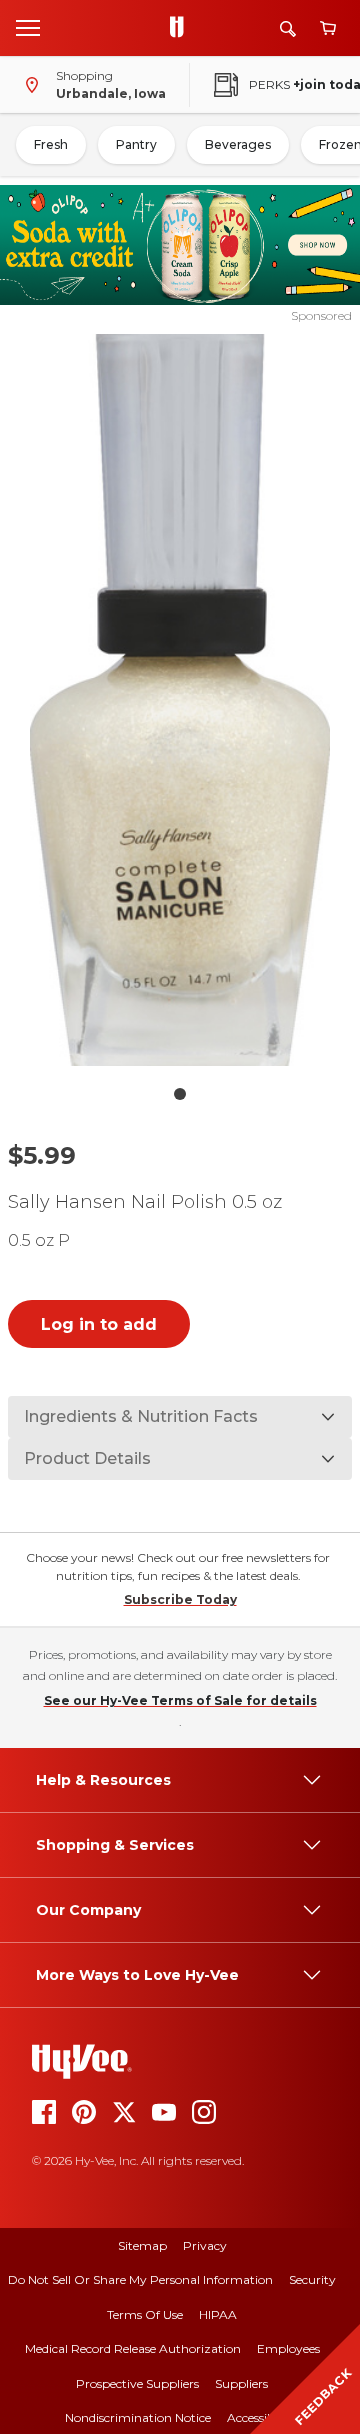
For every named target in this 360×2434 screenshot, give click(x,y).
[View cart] (328, 28)
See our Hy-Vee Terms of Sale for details (180, 1700)
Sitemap (142, 2245)
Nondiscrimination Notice (138, 2417)
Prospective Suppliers (137, 2383)
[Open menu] (28, 27)
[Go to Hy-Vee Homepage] (182, 28)
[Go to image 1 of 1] (180, 1094)
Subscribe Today (180, 1599)
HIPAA (218, 2314)
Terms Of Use (145, 2314)
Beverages (238, 144)
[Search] (288, 28)
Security (312, 2279)
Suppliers (241, 2383)
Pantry (136, 144)
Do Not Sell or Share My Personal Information (140, 2279)
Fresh (51, 144)
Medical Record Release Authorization (133, 2348)
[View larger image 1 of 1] (180, 700)
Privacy (205, 2245)
